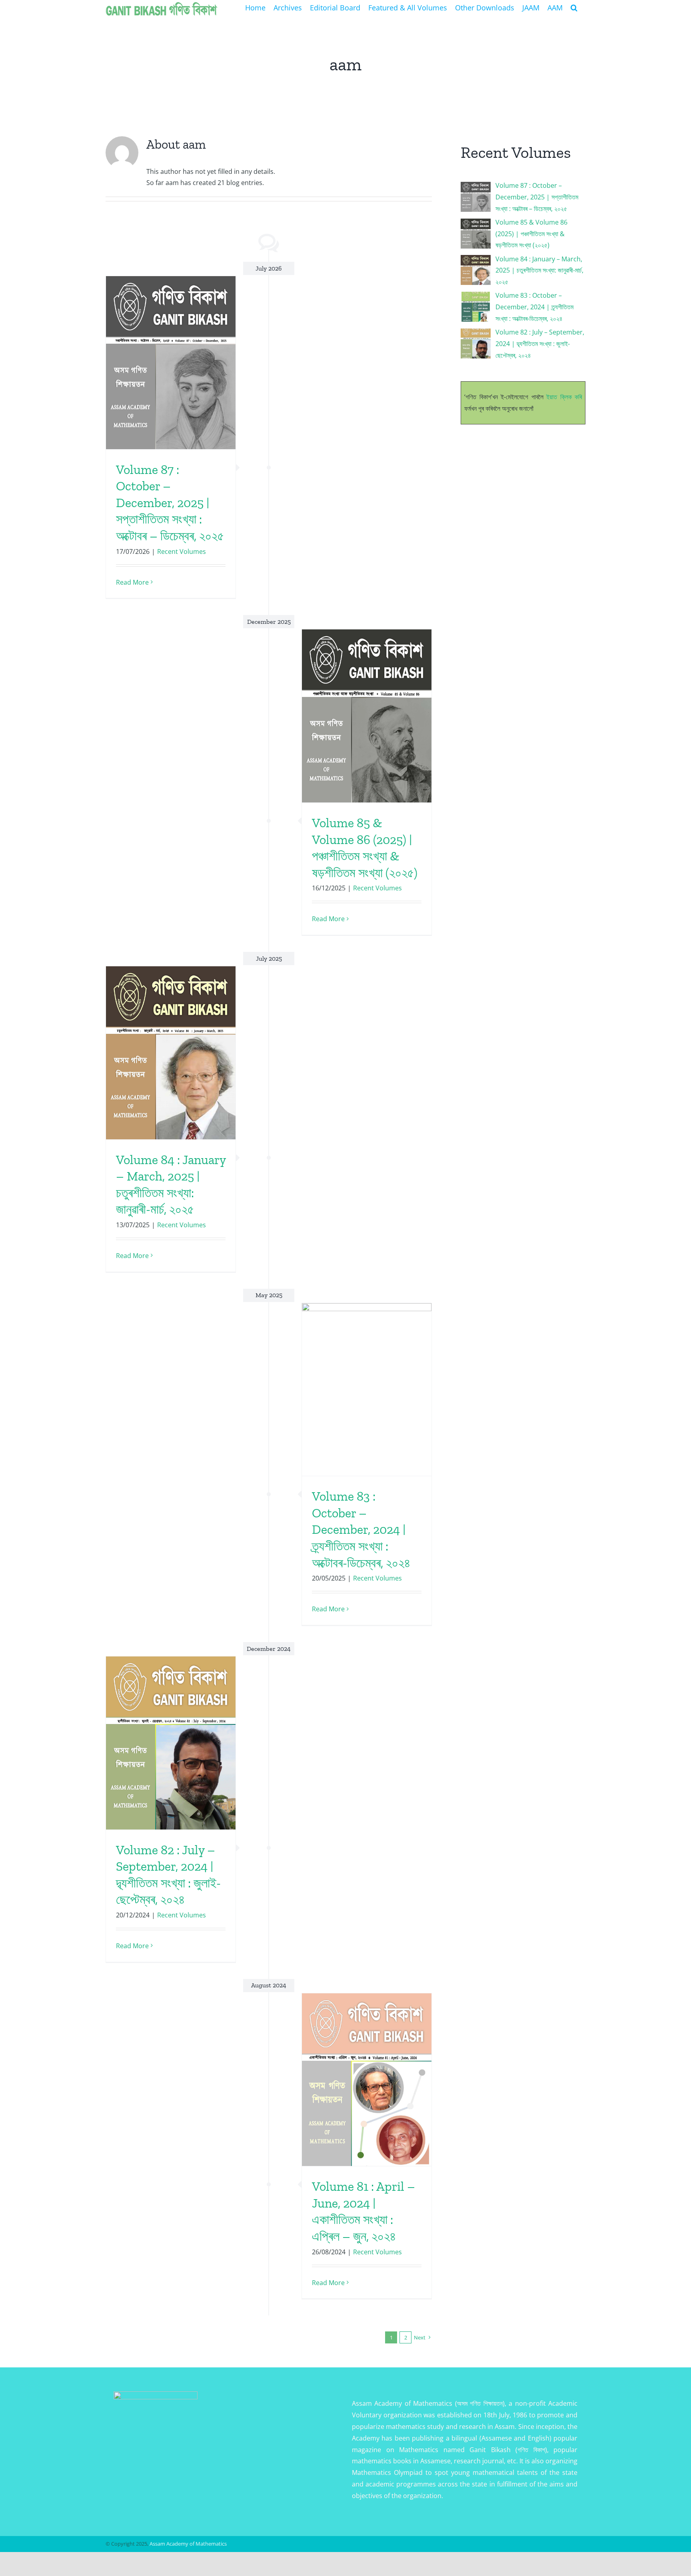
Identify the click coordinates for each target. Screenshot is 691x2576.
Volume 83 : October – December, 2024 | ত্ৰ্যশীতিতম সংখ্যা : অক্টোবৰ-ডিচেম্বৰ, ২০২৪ (361, 1529)
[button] (574, 7)
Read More (132, 582)
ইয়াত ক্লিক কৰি (564, 397)
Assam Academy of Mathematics (188, 2544)
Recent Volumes (182, 551)
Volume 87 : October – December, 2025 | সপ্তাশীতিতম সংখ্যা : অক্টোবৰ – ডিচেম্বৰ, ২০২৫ (170, 503)
